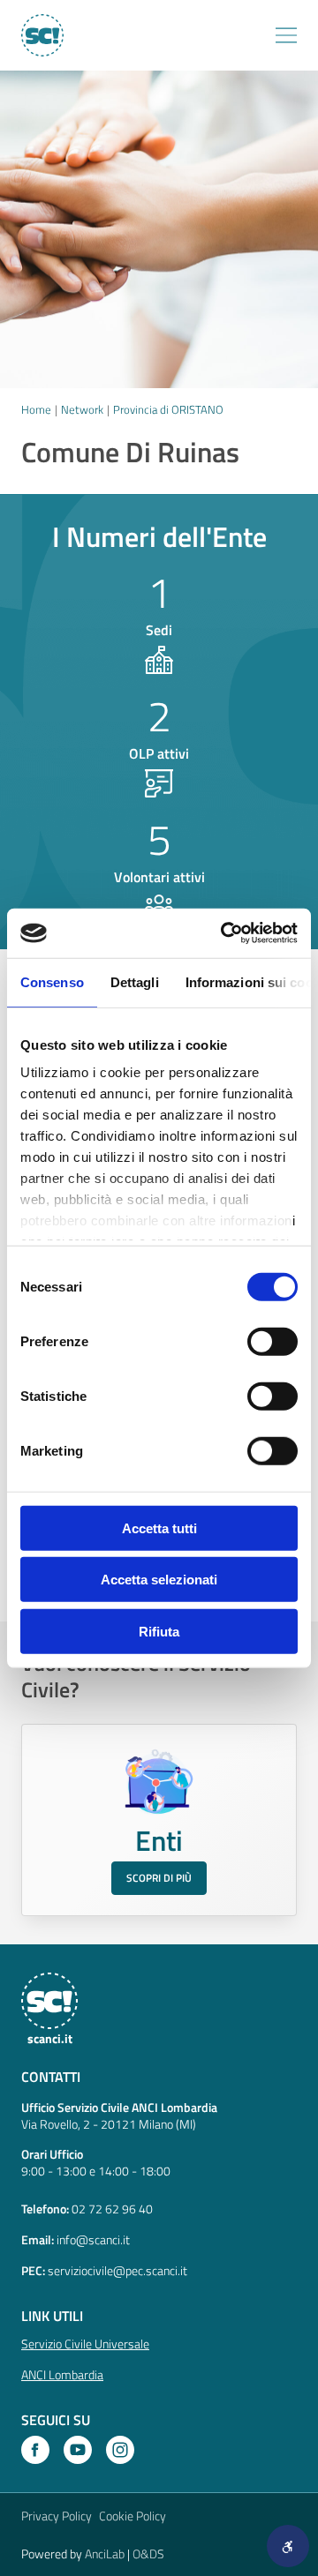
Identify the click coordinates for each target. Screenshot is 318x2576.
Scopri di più (159, 1878)
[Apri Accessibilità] (288, 2546)
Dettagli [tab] (135, 981)
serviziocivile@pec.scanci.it (117, 2270)
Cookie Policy (132, 2516)
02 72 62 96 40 (112, 2209)
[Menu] (286, 35)
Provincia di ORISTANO (168, 409)
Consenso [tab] (52, 981)
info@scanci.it (93, 2239)
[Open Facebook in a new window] (35, 2450)
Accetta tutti (159, 1528)
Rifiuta (159, 1631)
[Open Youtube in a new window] (78, 2450)
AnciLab (105, 2554)
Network (82, 409)
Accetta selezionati (159, 1580)
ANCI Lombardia (62, 2374)
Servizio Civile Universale (85, 2344)
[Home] (42, 35)
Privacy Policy (57, 2516)
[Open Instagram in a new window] (120, 2450)
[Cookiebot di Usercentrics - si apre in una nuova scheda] (224, 933)
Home (36, 409)
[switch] (273, 1341)
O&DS (148, 2554)
